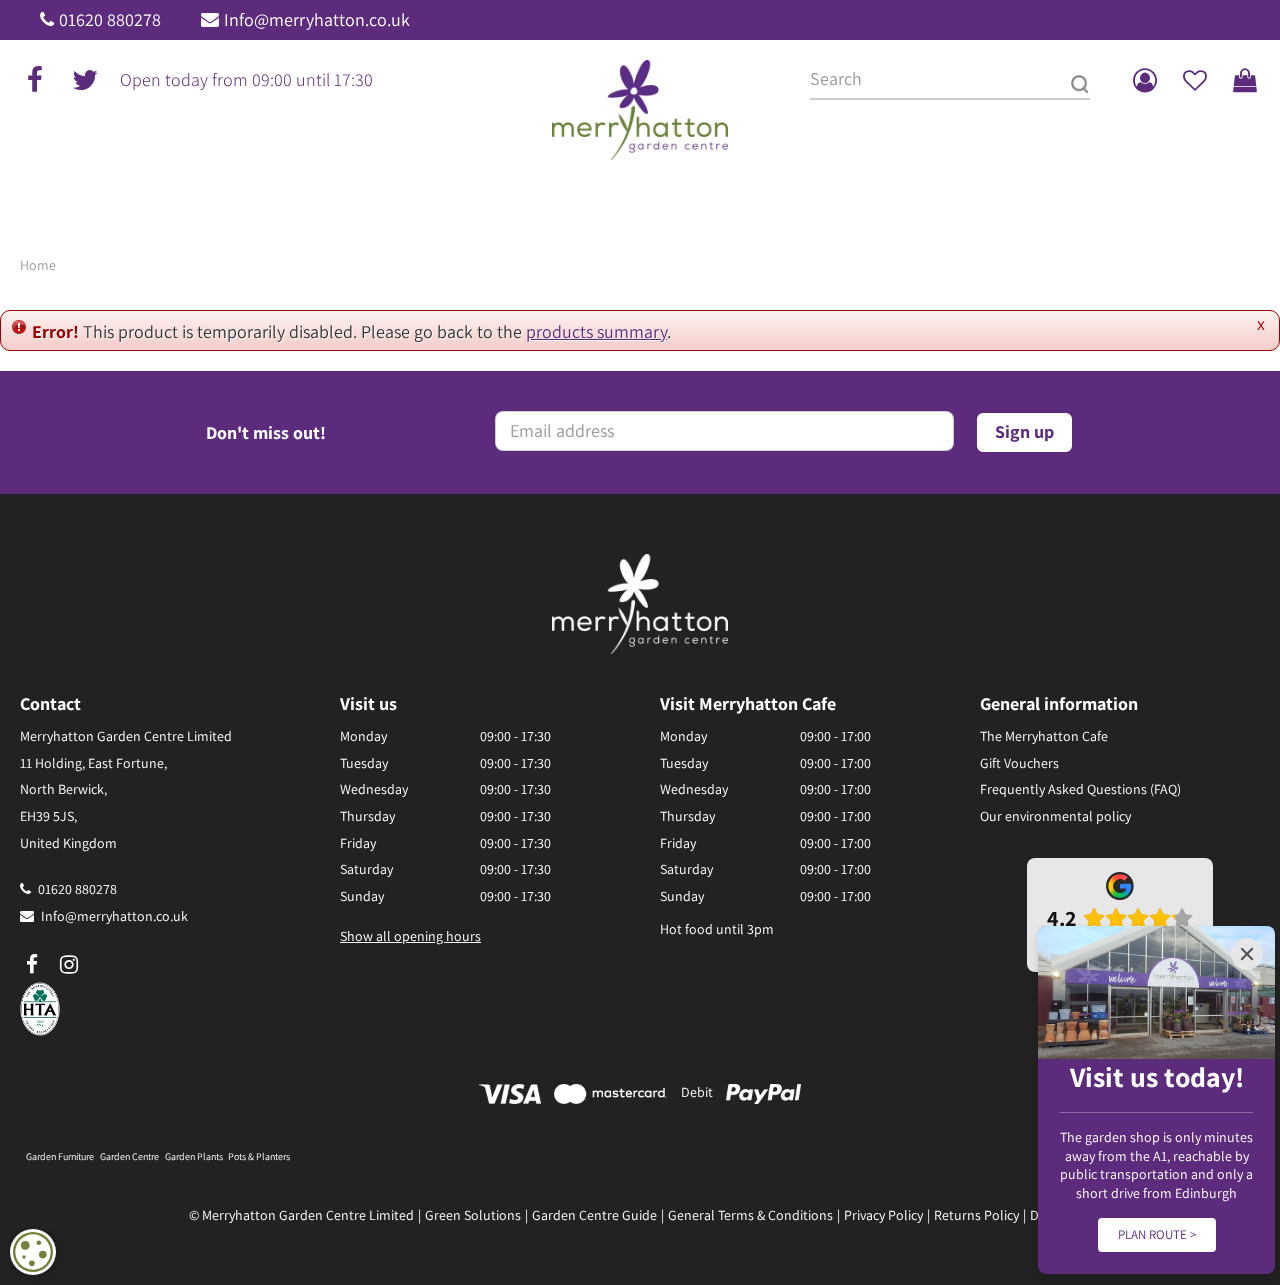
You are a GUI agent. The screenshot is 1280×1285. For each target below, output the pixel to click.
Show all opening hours (410, 936)
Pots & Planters (259, 1156)
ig (69, 965)
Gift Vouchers (1019, 763)
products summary (596, 331)
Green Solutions (473, 1215)
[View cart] (1245, 80)
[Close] (1247, 954)
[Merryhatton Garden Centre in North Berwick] (640, 110)
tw (85, 80)
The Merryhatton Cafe (1044, 736)
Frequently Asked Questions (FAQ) (1080, 789)
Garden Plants (194, 1156)
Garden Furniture (60, 1156)
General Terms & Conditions (750, 1215)
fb (35, 80)
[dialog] (33, 1252)
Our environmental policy (1055, 816)
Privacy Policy (883, 1215)
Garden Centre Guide (594, 1215)
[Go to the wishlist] (1195, 80)
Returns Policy (976, 1215)
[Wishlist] (1195, 80)
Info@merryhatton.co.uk (317, 19)
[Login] (1145, 80)
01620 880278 (110, 19)
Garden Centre (129, 1156)
